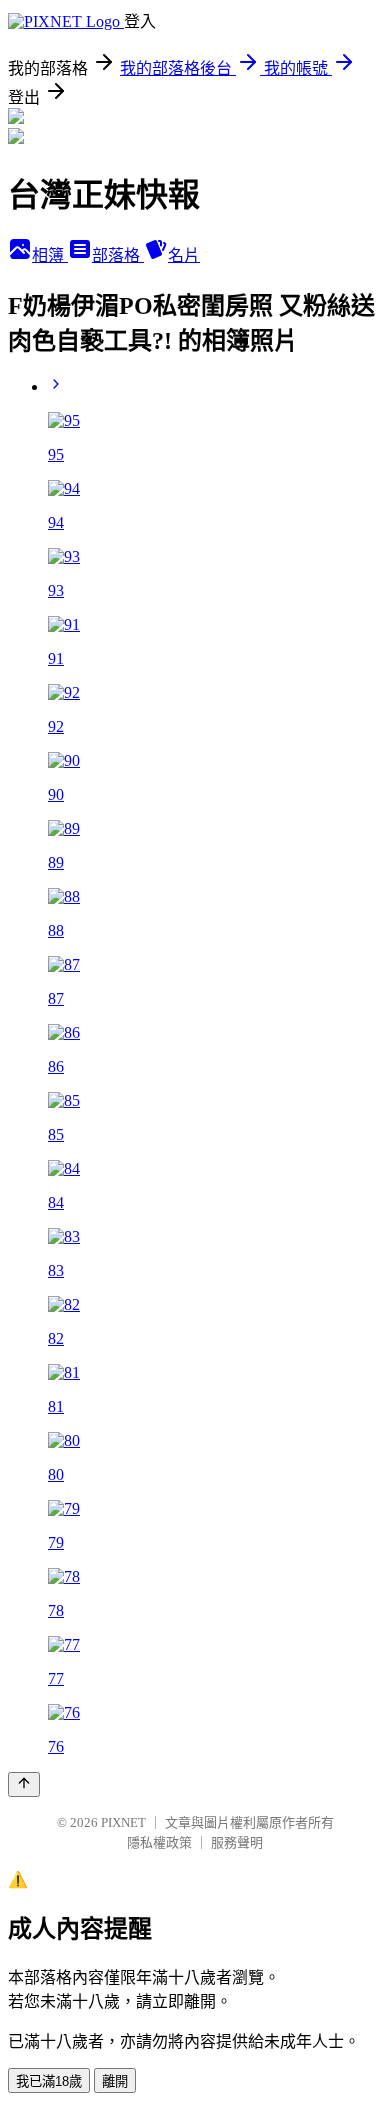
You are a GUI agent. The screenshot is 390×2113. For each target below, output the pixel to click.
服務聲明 (237, 1842)
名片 (184, 255)
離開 (115, 2081)
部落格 (118, 255)
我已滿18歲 (49, 2081)
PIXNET (123, 1822)
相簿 (50, 255)
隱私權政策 (159, 1842)
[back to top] (24, 1784)
